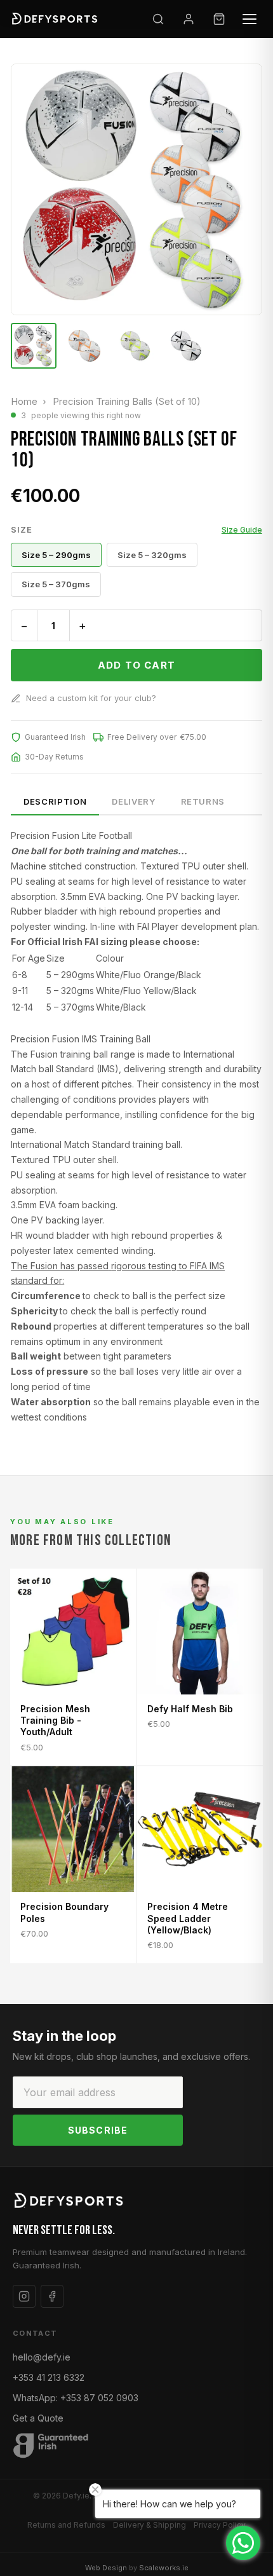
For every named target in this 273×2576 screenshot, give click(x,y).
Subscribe (98, 2130)
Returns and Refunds (66, 2525)
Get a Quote (38, 2418)
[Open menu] (250, 19)
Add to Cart (136, 665)
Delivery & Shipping (150, 2525)
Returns (203, 801)
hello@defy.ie (42, 2357)
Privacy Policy (220, 2525)
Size (136, 529)
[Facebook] (52, 2296)
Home (24, 401)
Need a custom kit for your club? (91, 698)
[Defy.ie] (56, 19)
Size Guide (242, 530)
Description (55, 801)
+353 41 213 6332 (49, 2377)
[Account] (189, 19)
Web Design (106, 2568)
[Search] (158, 19)
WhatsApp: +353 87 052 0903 (76, 2398)
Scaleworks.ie (164, 2568)
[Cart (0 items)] (219, 19)
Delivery (133, 801)
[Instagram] (24, 2296)
